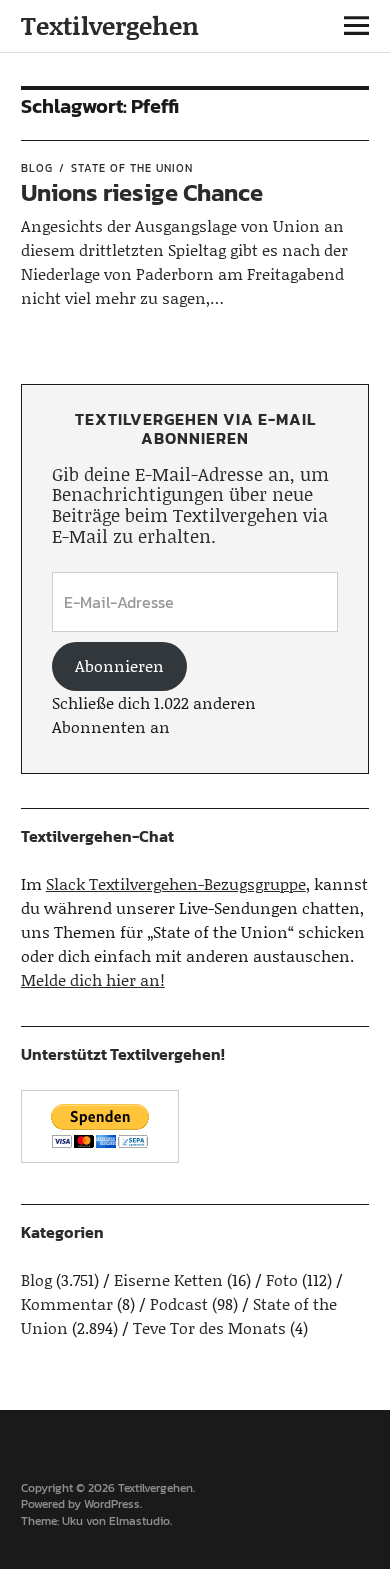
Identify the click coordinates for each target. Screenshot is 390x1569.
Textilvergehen (110, 25)
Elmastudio (139, 1521)
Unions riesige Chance (142, 192)
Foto (282, 1279)
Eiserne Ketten (168, 1279)
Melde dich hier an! (93, 979)
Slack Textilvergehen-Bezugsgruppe (176, 883)
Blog (37, 168)
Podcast (179, 1303)
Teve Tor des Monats (209, 1327)
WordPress (112, 1504)
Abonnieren (119, 665)
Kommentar (67, 1303)
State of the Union (132, 168)
